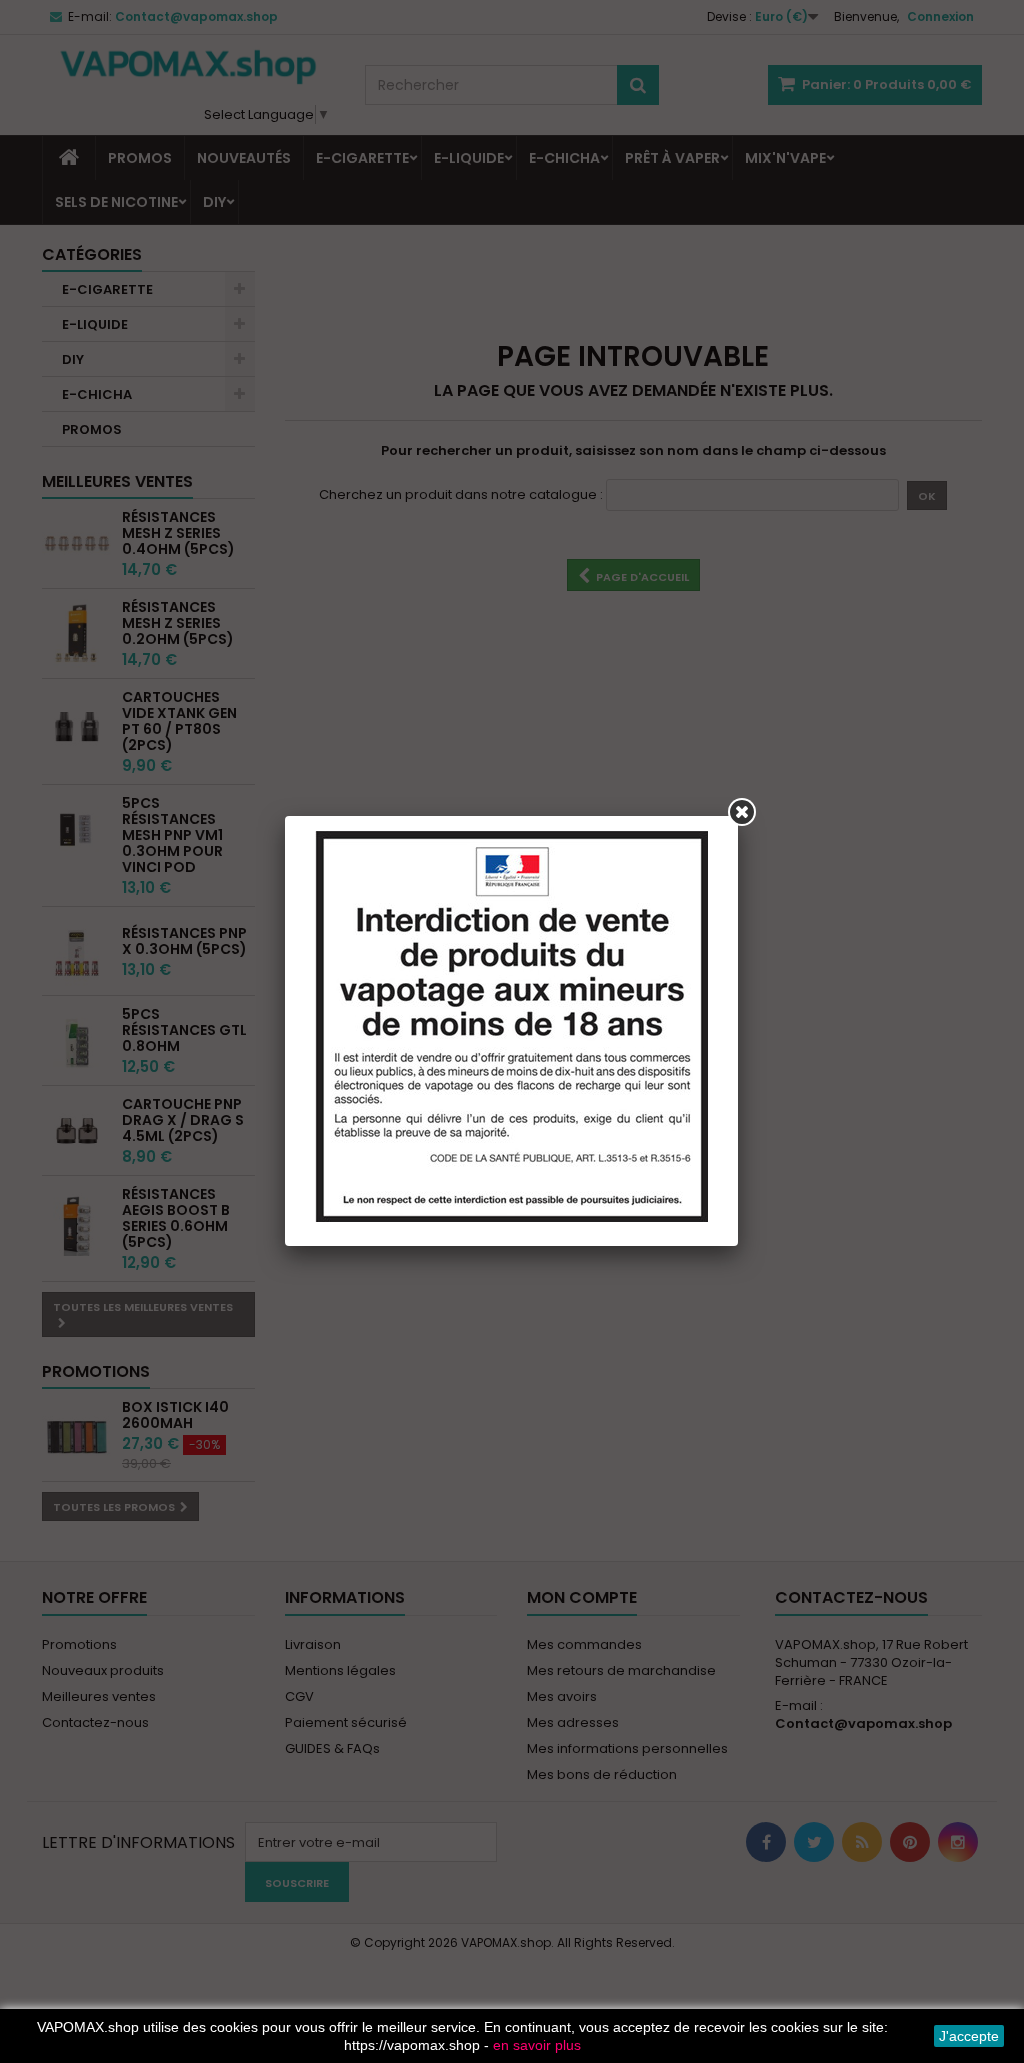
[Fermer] (742, 812)
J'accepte (969, 2036)
